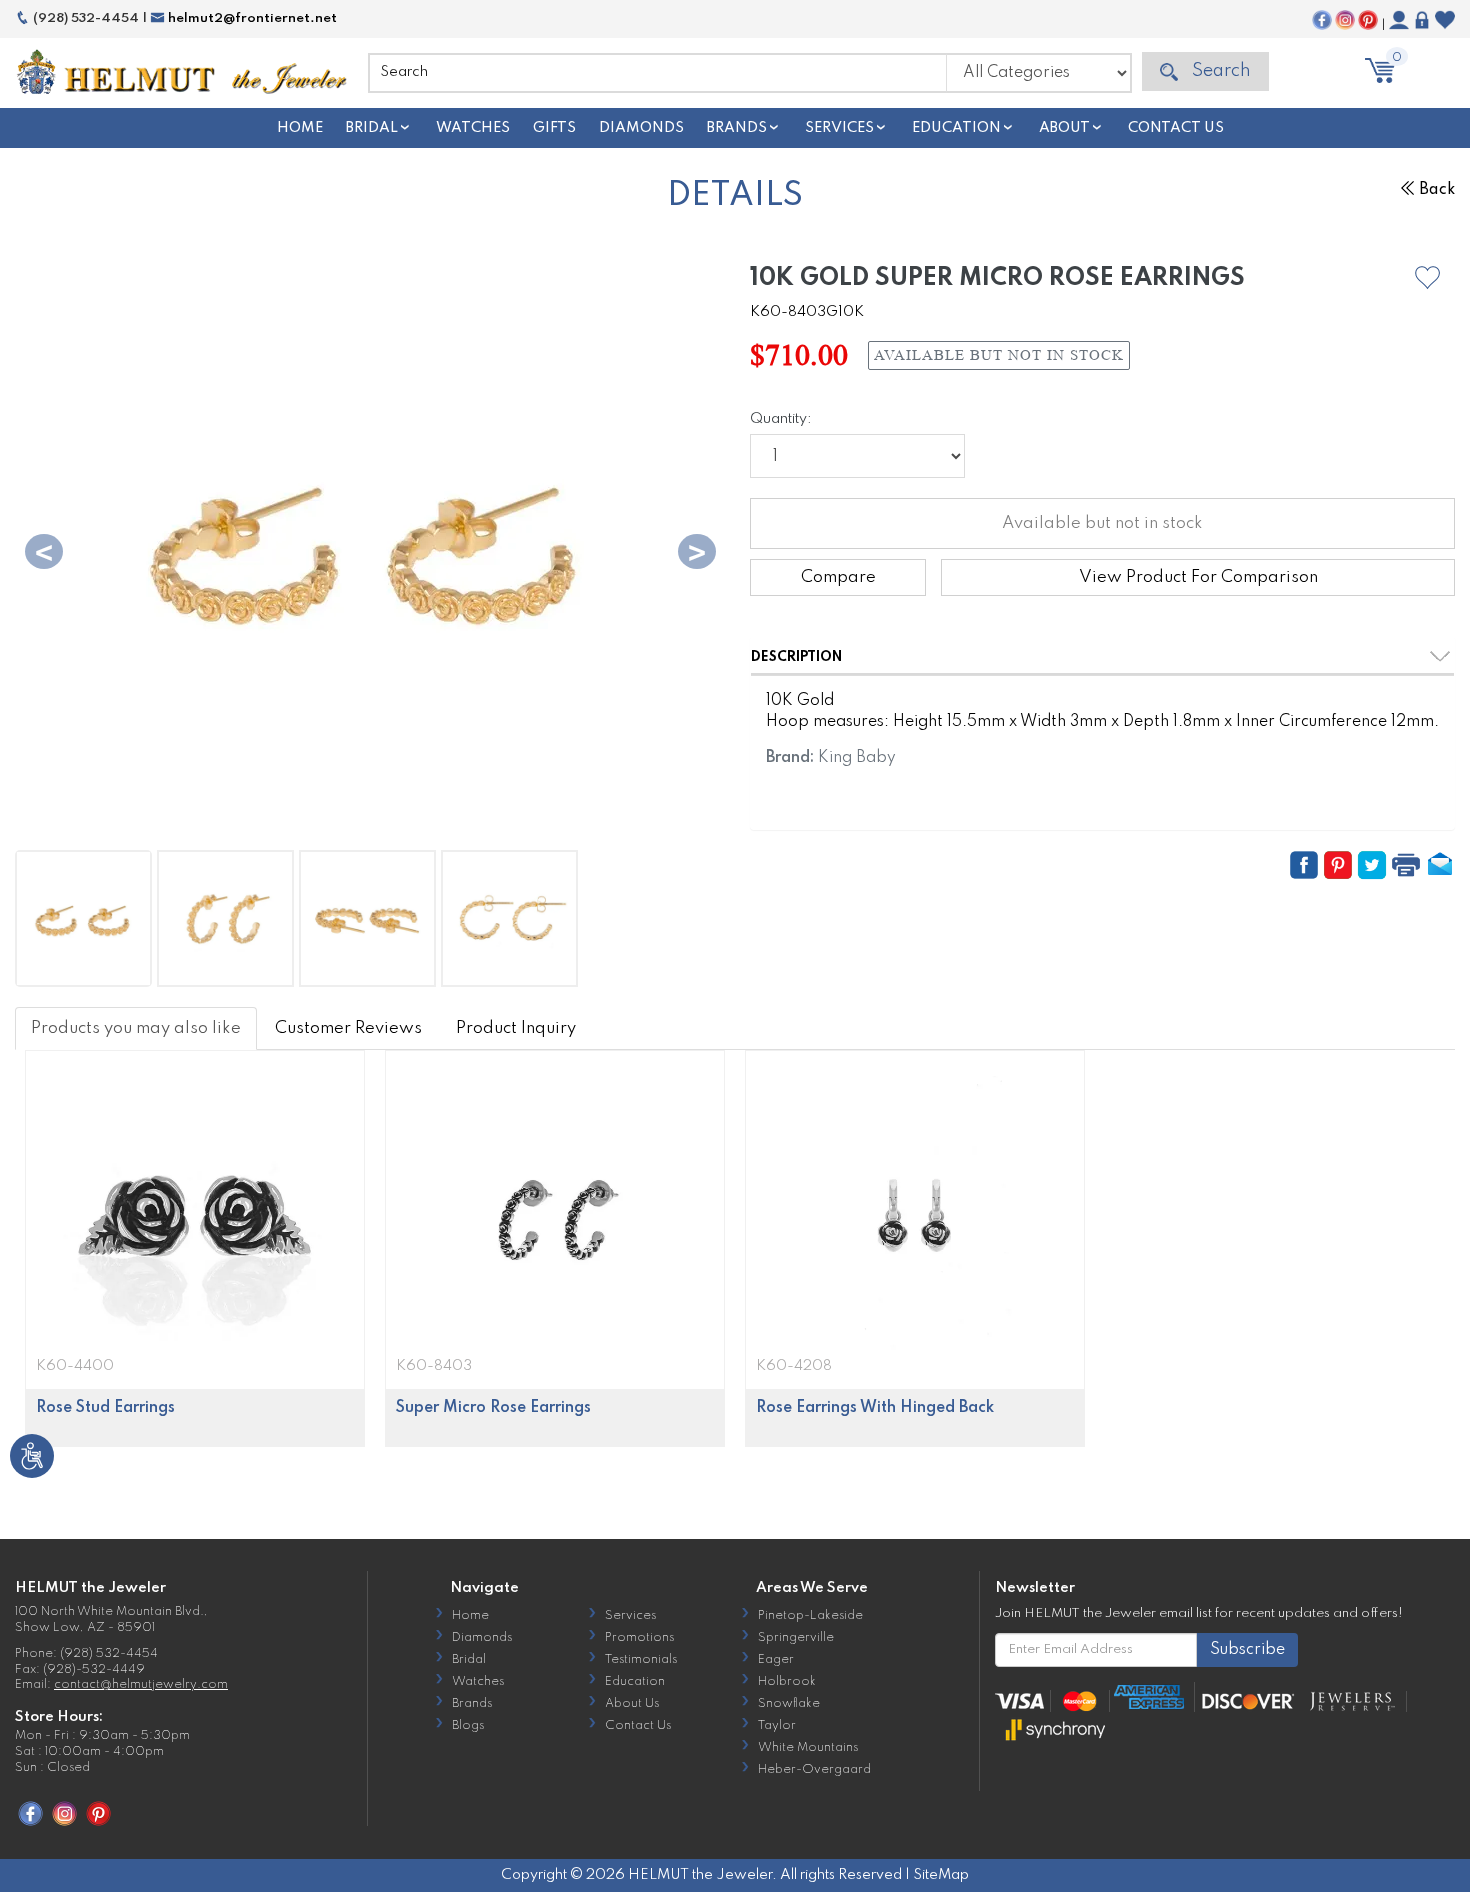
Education (956, 128)
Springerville (796, 1638)
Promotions (639, 1638)
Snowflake (789, 1704)
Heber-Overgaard (814, 1770)
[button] (1427, 277)
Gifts (554, 128)
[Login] (1422, 20)
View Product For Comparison (1198, 577)
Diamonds (641, 128)
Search (1219, 71)
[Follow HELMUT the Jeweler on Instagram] (1345, 20)
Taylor (777, 1726)
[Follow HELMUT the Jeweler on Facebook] (1322, 20)
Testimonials (641, 1660)
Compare (838, 577)
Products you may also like (136, 1028)
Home (300, 128)
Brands (737, 128)
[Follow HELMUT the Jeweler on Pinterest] (1368, 20)
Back (1437, 190)
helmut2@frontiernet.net (251, 18)
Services (839, 128)
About (1064, 128)
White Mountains (808, 1748)
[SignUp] (1399, 20)
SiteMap (941, 1875)
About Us (632, 1704)
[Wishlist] (1445, 20)
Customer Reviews (348, 1028)
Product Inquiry (516, 1028)
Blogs (468, 1726)
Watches (473, 128)
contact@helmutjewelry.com (141, 1685)
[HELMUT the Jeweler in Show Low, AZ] (184, 72)
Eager (776, 1660)
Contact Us (1176, 128)
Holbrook (787, 1682)
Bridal (372, 128)
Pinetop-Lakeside (810, 1616)
